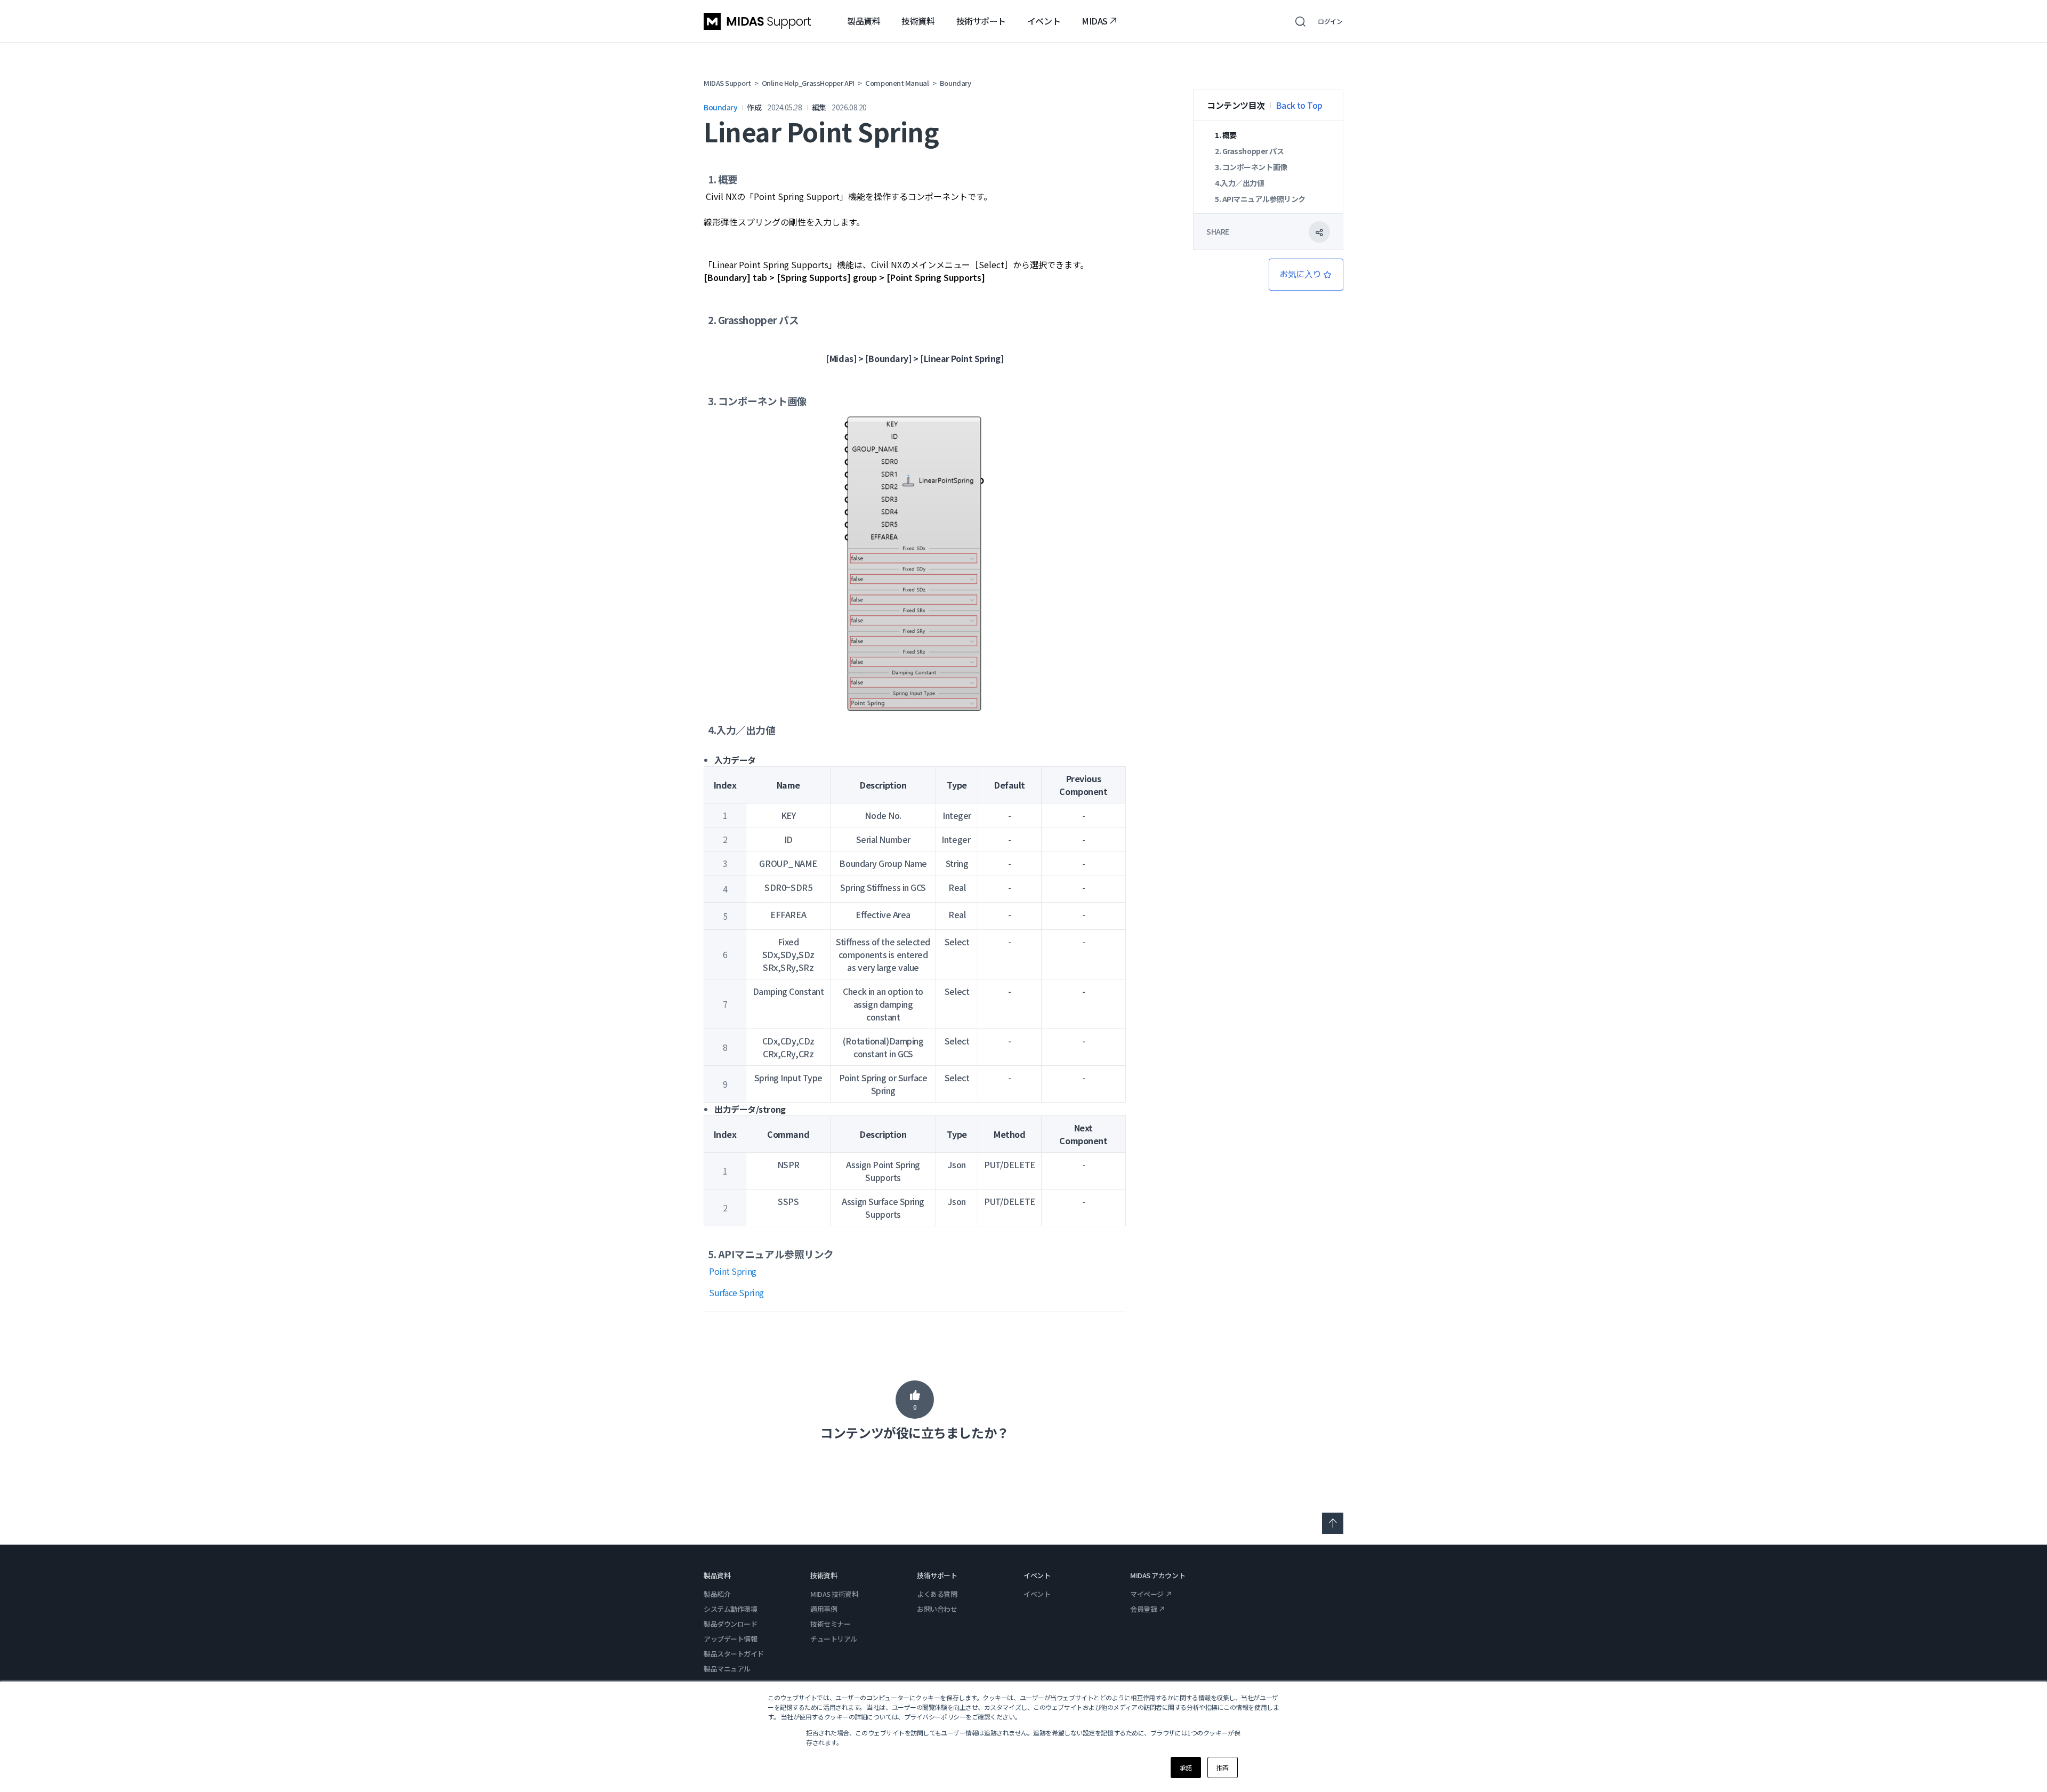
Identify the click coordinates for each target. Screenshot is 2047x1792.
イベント (1044, 21)
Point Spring (733, 1271)
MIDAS (1095, 21)
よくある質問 (937, 1594)
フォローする (1306, 275)
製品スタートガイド (734, 1654)
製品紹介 (717, 1594)
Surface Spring (736, 1292)
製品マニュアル (727, 1669)
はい (915, 1400)
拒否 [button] (1223, 1767)
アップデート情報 (730, 1639)
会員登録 (1143, 1609)
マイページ (1147, 1594)
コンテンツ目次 (1236, 105)
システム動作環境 (730, 1609)
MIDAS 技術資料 (835, 1594)
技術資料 (918, 21)
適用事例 (824, 1609)
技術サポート (981, 21)
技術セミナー (830, 1624)
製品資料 (864, 21)
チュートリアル (834, 1639)
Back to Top (1299, 105)
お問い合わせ (937, 1609)
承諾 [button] (1186, 1767)
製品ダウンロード (730, 1624)
